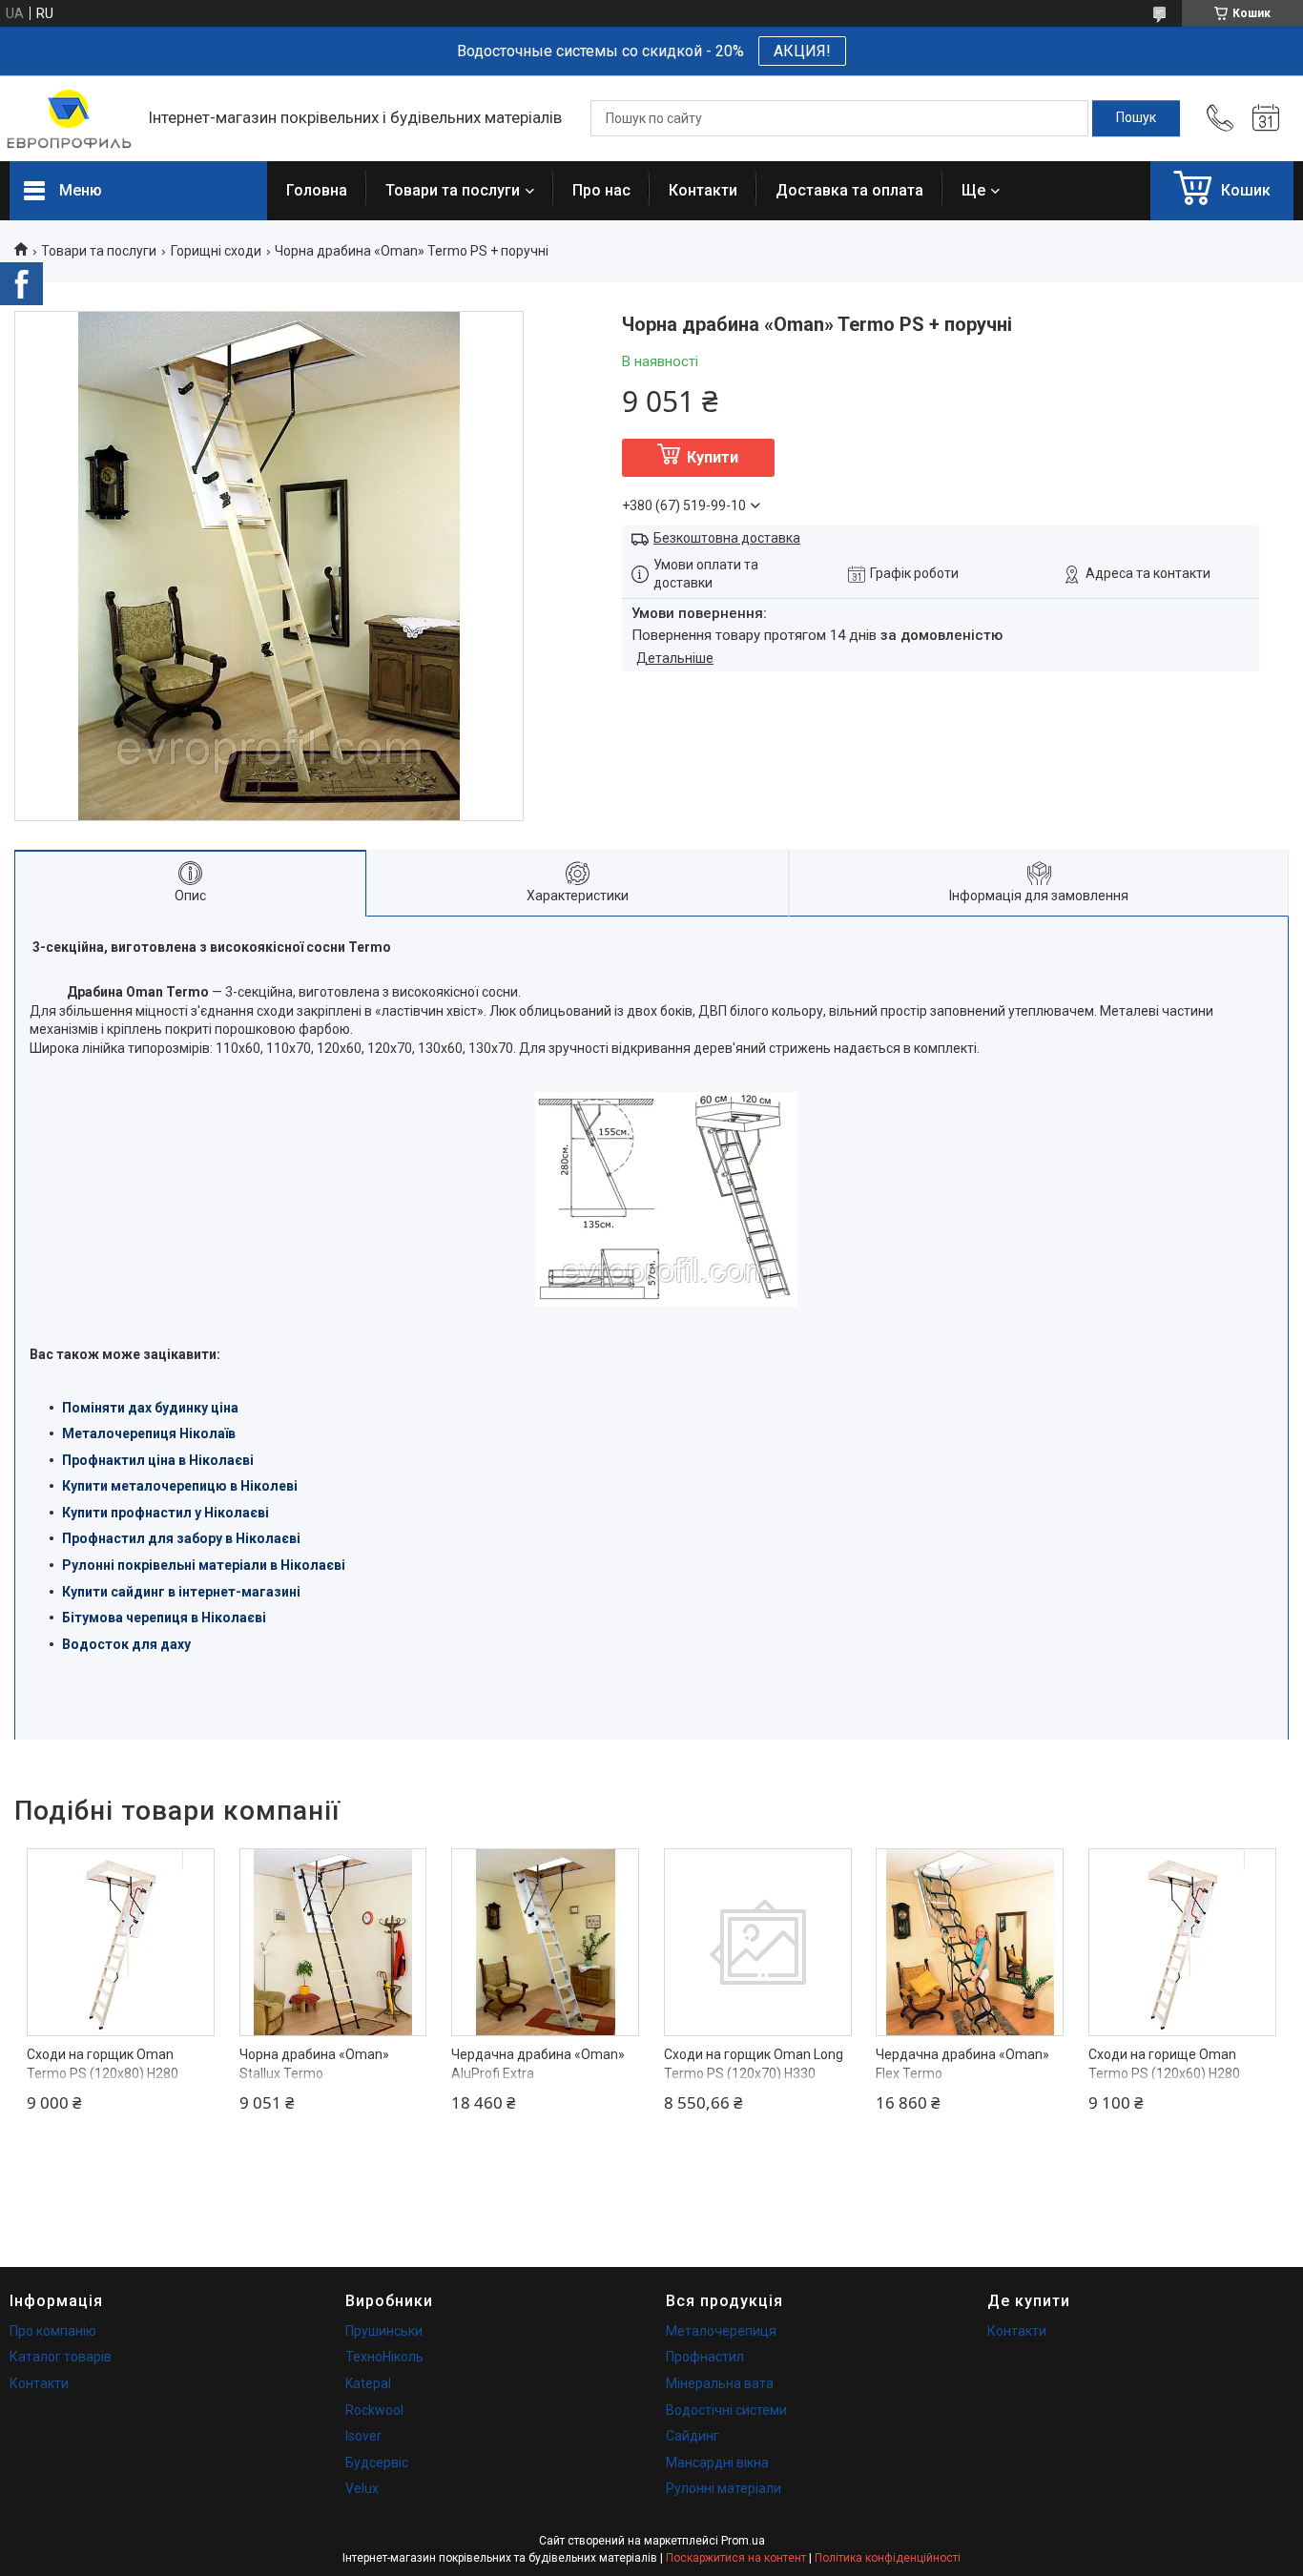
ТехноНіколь (384, 2357)
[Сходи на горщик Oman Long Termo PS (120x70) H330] (758, 1942)
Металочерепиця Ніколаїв (149, 1433)
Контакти (703, 190)
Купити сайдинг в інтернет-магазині (181, 1592)
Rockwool (374, 2410)
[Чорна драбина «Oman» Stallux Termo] (333, 1942)
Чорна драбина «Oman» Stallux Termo (314, 2064)
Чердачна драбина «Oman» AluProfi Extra (538, 2064)
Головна (317, 190)
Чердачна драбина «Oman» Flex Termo (962, 2064)
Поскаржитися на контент (736, 2558)
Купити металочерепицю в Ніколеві (180, 1486)
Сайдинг (693, 2436)
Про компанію (53, 2331)
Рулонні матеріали (724, 2488)
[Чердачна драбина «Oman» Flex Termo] (970, 1942)
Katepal (368, 2383)
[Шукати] (1136, 118)
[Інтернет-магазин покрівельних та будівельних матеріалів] (69, 119)
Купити (713, 457)
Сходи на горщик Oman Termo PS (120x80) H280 (103, 2064)
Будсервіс (377, 2463)
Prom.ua (743, 2541)
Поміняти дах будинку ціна (150, 1408)
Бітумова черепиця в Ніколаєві (164, 1618)
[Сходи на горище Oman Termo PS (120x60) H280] (1182, 1942)
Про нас (601, 190)
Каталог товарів (61, 2357)
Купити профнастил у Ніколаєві (165, 1513)
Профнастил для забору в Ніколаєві (181, 1538)
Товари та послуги (453, 190)
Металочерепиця (721, 2331)
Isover (363, 2436)
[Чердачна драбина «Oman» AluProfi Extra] (545, 1942)
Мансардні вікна (717, 2463)
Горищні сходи (216, 251)
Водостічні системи (726, 2410)
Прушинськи (384, 2331)
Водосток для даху (126, 1644)
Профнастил (705, 2357)
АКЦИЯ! (802, 51)
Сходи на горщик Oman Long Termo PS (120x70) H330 (754, 2064)
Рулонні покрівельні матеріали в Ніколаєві (204, 1565)
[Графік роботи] (1266, 118)
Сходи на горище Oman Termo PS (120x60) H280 (1164, 2064)
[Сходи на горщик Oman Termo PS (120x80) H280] (121, 1942)
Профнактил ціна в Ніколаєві (158, 1460)
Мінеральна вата (720, 2383)
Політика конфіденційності (888, 2558)
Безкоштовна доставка (727, 538)
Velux (362, 2488)
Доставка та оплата (849, 190)
